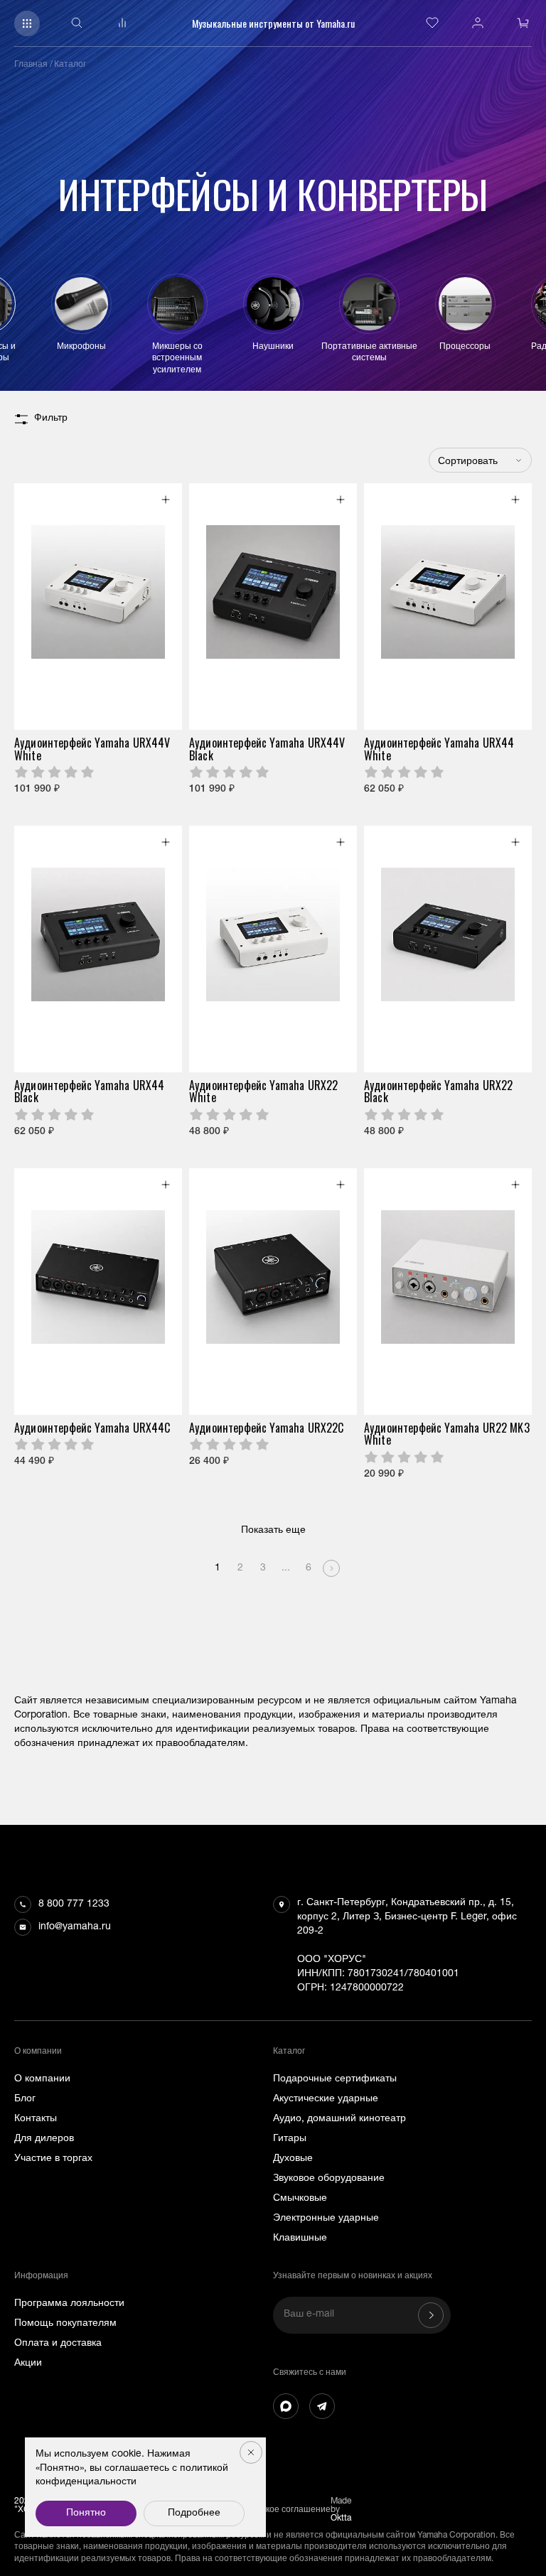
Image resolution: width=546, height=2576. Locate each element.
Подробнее (194, 2513)
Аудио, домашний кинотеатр (339, 2119)
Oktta (341, 2518)
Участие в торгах (53, 2159)
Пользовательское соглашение (267, 2510)
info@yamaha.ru (75, 1927)
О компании (42, 2079)
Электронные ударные (326, 2219)
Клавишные (300, 2238)
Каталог (70, 65)
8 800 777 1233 (74, 1904)
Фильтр (51, 419)
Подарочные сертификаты (335, 2079)
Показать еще (273, 1531)
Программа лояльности (69, 2304)
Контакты (36, 2119)
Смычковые (300, 2199)
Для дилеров (44, 2139)
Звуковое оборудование (329, 2179)
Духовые (293, 2159)
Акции (28, 2364)
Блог (25, 2099)
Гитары (290, 2139)
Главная (31, 65)
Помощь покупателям (65, 2324)
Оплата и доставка (58, 2344)
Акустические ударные (326, 2099)
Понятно (86, 2513)
